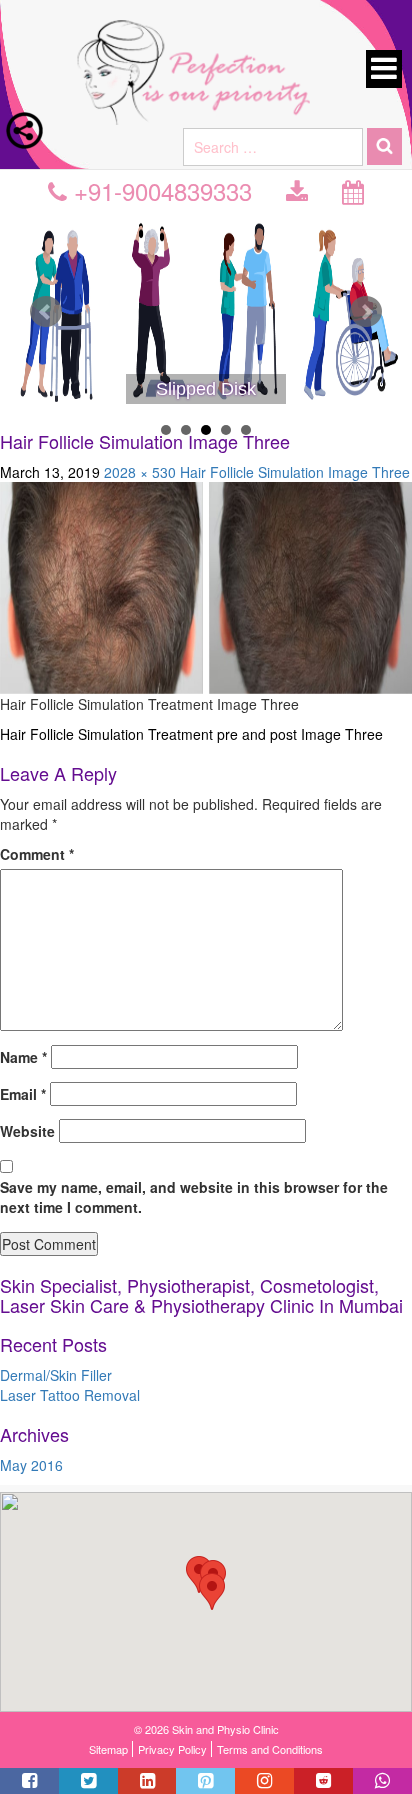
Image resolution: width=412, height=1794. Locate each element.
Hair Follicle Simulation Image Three (295, 472)
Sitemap (108, 1749)
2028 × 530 (140, 472)
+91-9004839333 (159, 191)
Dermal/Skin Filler (56, 1375)
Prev (46, 312)
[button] (212, 1591)
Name (23, 1057)
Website (27, 1131)
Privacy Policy (172, 1749)
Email (23, 1094)
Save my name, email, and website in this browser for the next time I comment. (194, 1197)
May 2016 (31, 1465)
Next (366, 312)
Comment (37, 854)
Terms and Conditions (270, 1749)
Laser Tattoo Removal (70, 1395)
